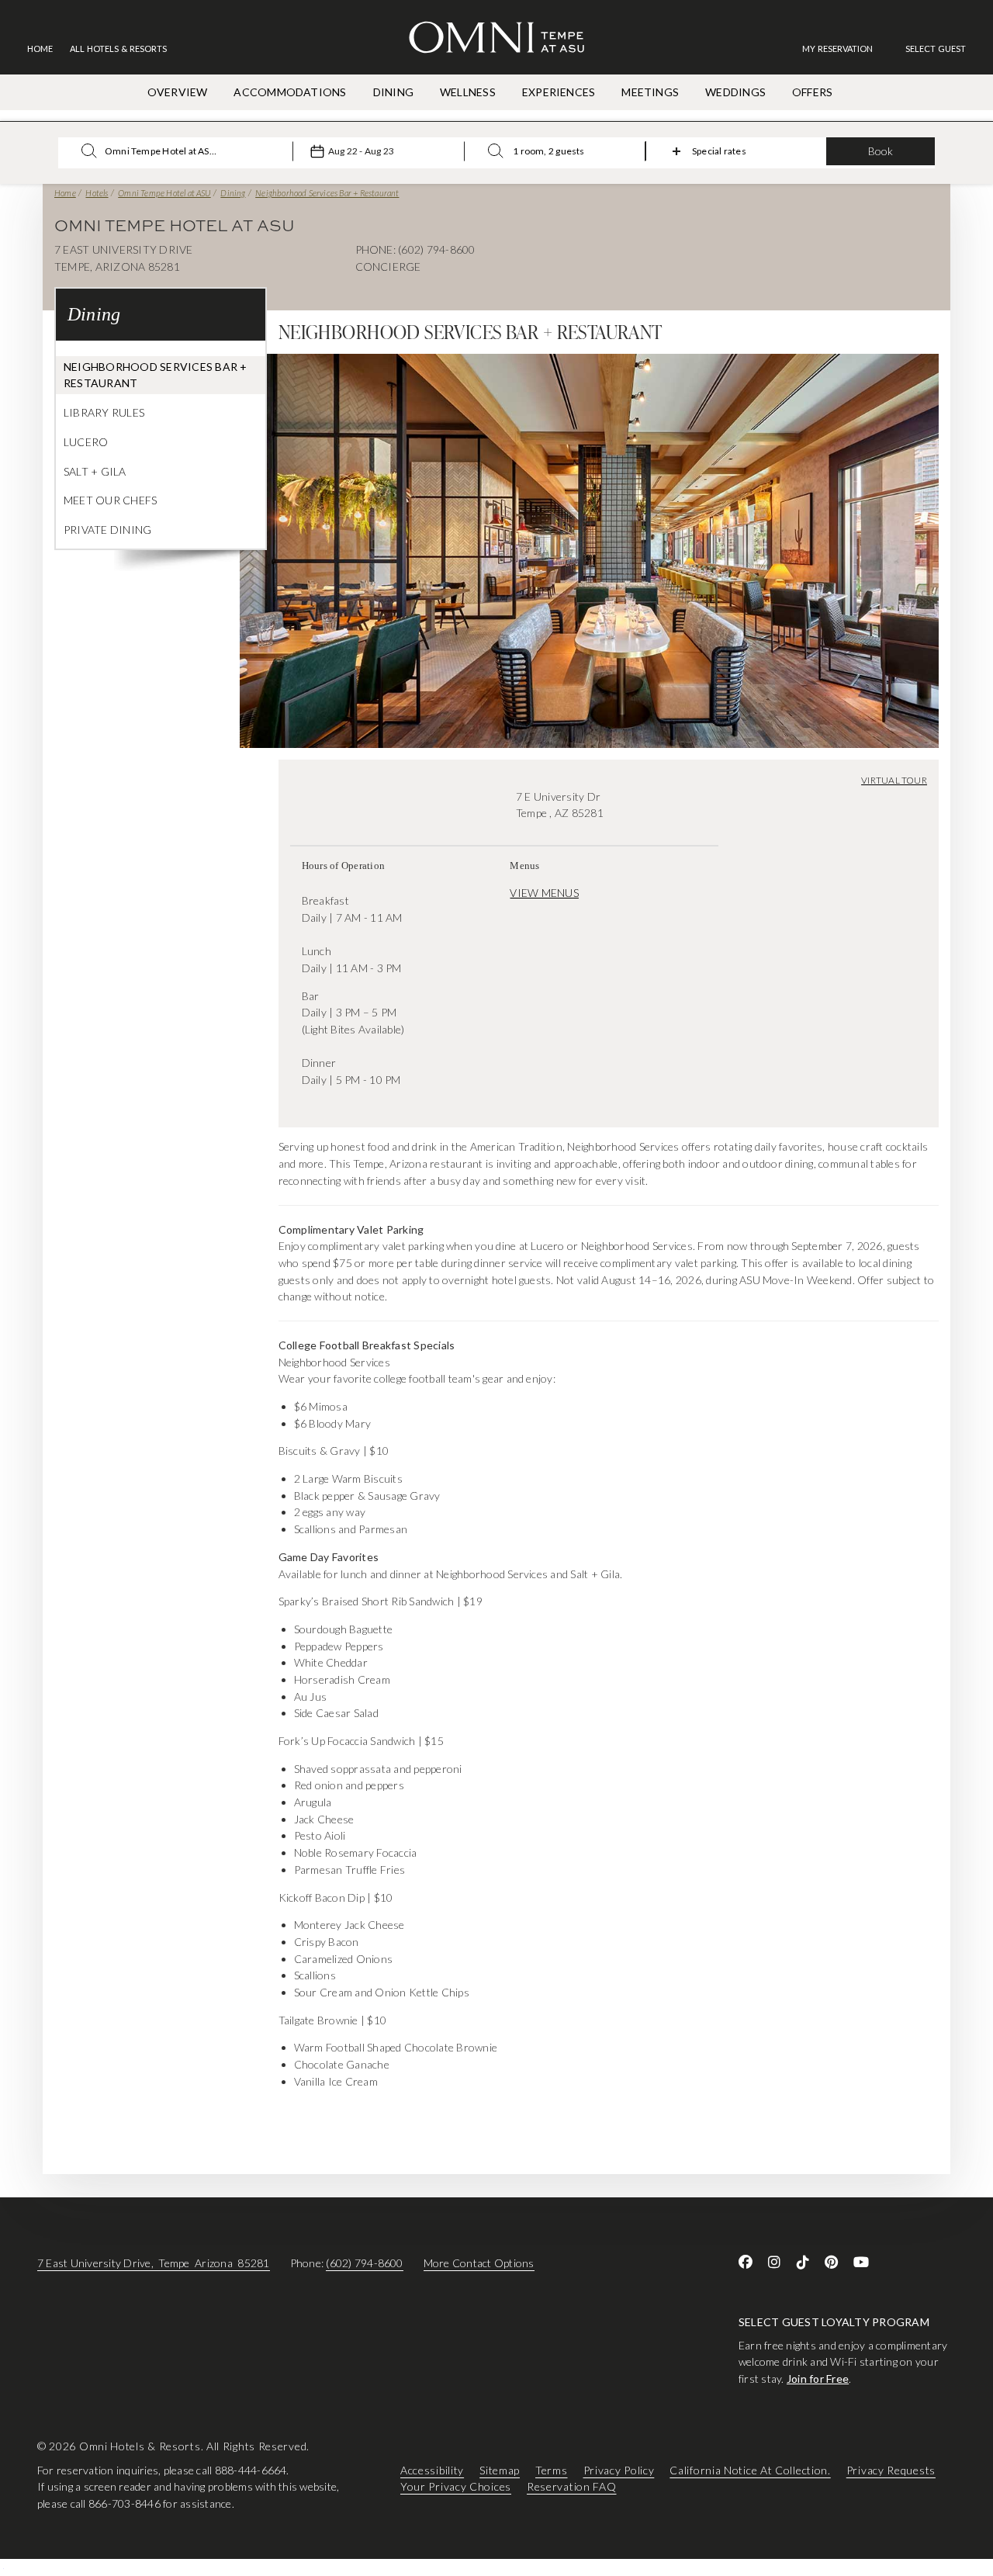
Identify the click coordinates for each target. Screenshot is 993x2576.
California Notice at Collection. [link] (750, 2470)
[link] (845, 48)
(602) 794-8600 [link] (364, 2263)
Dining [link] (393, 92)
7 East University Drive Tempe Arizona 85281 (154, 2263)
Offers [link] (812, 92)
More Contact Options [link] (479, 2263)
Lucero (86, 442)
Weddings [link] (735, 92)
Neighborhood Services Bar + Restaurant (327, 193)
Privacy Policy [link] (619, 2470)
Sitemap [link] (500, 2470)
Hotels (97, 193)
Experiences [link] (559, 92)
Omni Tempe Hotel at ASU (164, 193)
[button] (936, 48)
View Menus (544, 893)
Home (65, 193)
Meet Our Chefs (110, 500)
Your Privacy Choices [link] (456, 2487)
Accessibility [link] (432, 2470)
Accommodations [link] (290, 92)
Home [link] (40, 48)
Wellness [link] (468, 92)
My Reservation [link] (837, 48)
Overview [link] (178, 92)
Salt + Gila (95, 471)
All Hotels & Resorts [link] (118, 48)
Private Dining (107, 530)
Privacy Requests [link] (891, 2470)
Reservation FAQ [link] (572, 2487)
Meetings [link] (650, 92)
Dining (233, 193)
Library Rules (104, 412)
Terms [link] (552, 2470)
